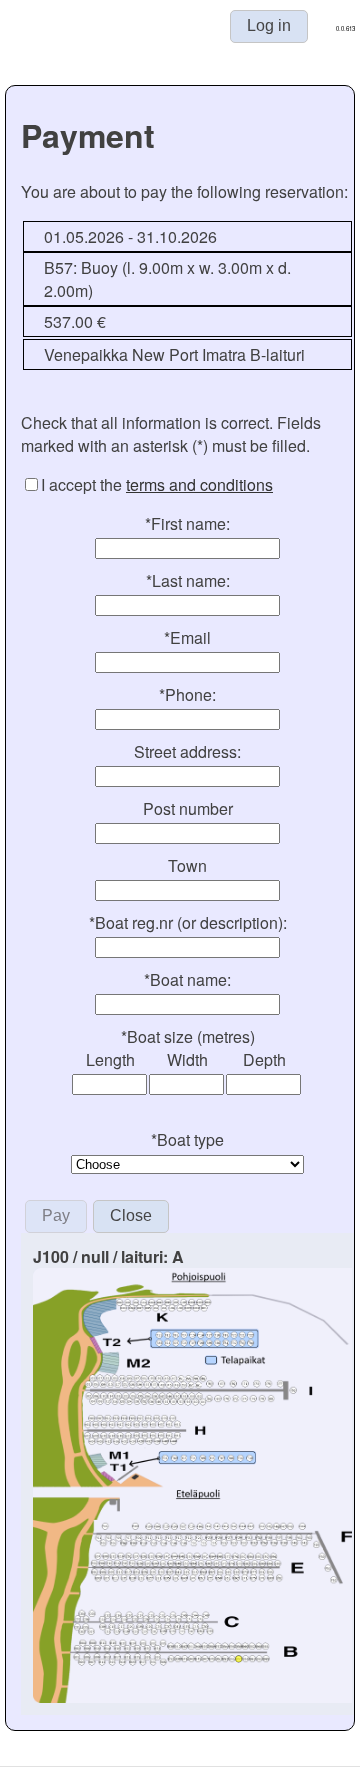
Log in (269, 25)
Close (131, 1215)
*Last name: (188, 580)
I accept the (157, 484)
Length (110, 1059)
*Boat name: (187, 979)
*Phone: (187, 694)
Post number (188, 808)
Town (187, 865)
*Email (187, 637)
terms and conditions (199, 484)
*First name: (187, 523)
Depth (264, 1059)
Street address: (187, 751)
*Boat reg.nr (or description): (188, 922)
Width (187, 1059)
